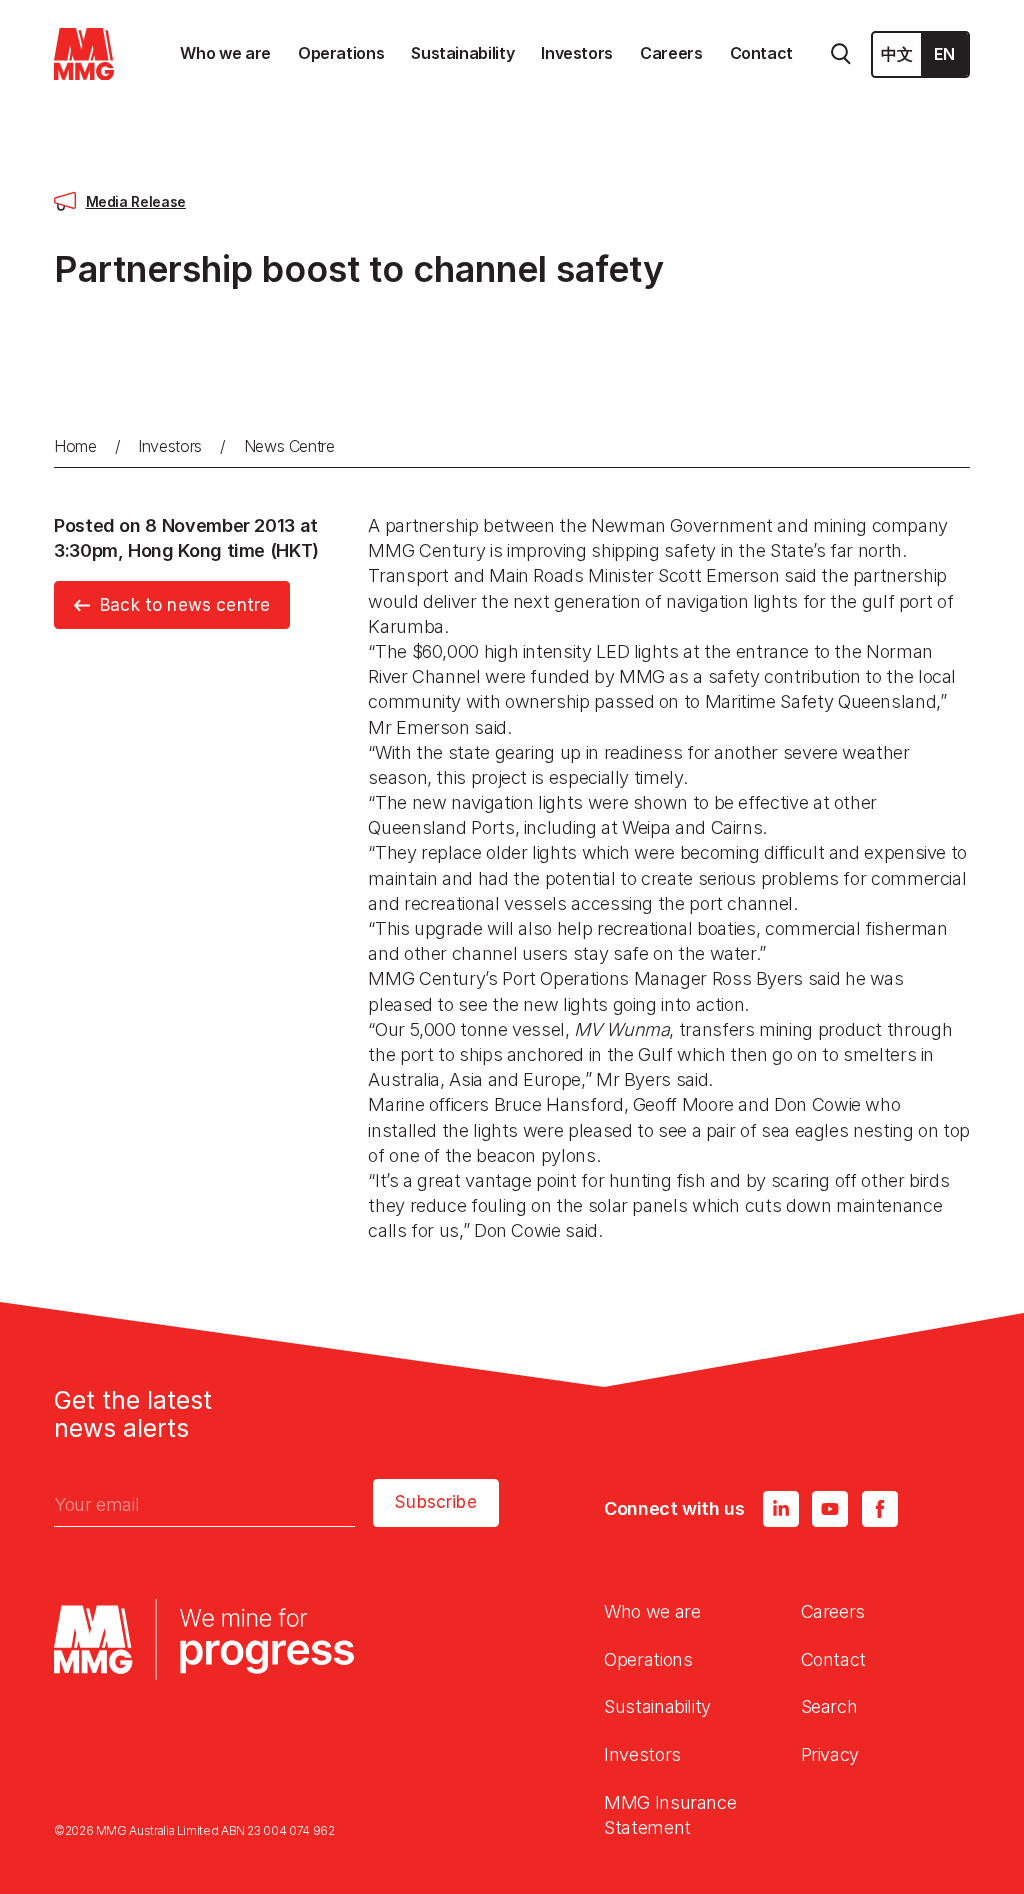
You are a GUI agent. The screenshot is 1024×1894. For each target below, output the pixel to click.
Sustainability (657, 1706)
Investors (170, 446)
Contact (833, 1659)
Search (829, 1706)
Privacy (830, 1754)
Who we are (652, 1611)
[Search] (841, 54)
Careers (833, 1611)
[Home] (84, 54)
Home (75, 446)
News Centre (289, 446)
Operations (648, 1659)
